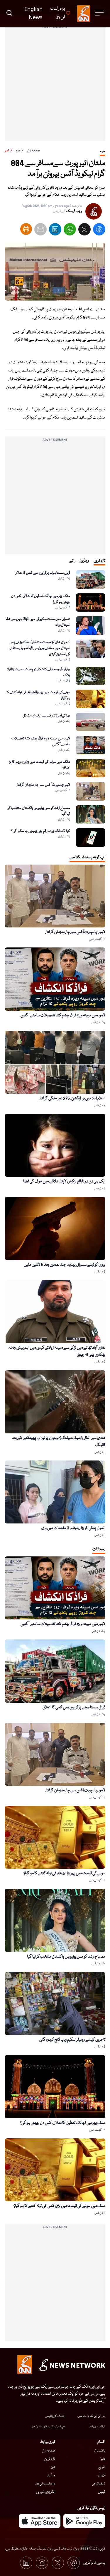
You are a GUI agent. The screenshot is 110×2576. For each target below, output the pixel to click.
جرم (18, 151)
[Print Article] (26, 229)
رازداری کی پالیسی (55, 2416)
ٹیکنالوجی (99, 2484)
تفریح (102, 2467)
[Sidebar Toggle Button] (100, 13)
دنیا (103, 2459)
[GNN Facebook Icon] (74, 2563)
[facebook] (99, 231)
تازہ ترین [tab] (99, 561)
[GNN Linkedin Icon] (26, 2563)
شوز (53, 2467)
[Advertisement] (55, 86)
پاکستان (100, 2451)
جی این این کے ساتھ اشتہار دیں (48, 2427)
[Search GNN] (9, 14)
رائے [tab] (72, 561)
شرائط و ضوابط (97, 2427)
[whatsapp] (70, 231)
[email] (40, 231)
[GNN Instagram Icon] (42, 2563)
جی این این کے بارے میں (91, 2416)
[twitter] (84, 231)
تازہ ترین (50, 2459)
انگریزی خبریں (46, 2492)
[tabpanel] (55, 708)
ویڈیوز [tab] (84, 561)
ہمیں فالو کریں (94, 2563)
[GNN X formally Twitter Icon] (58, 2563)
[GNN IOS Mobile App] (40, 2521)
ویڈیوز (51, 2475)
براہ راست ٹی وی (45, 2484)
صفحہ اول (34, 151)
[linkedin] (55, 231)
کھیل (102, 2475)
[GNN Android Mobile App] (84, 2521)
